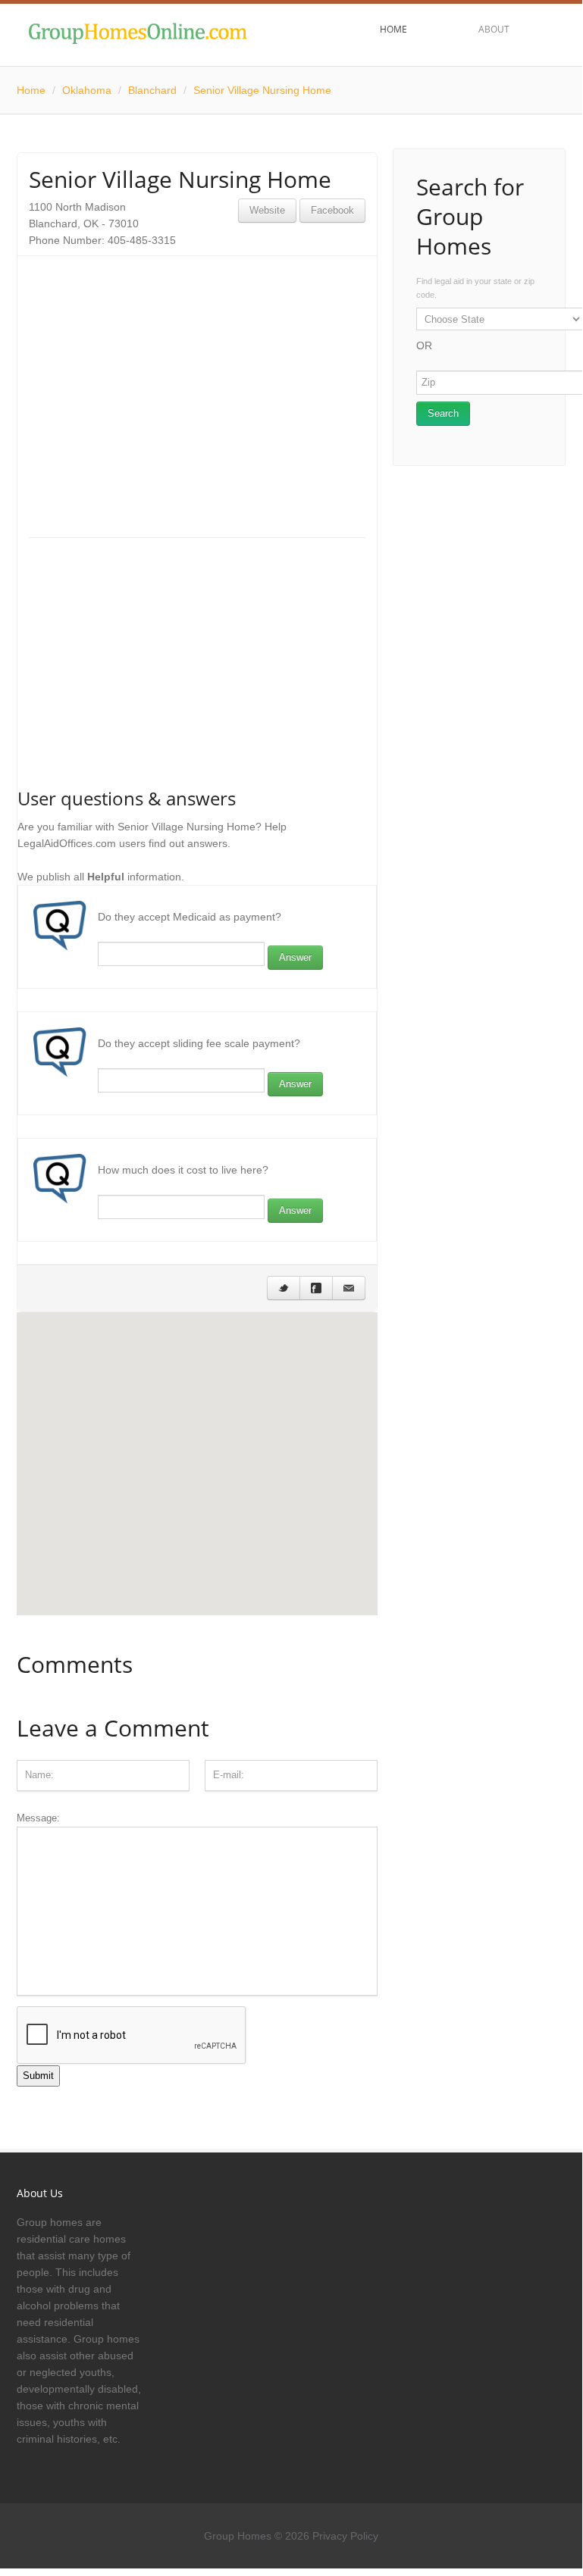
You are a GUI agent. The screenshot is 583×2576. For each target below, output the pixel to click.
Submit (38, 2076)
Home (31, 90)
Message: (38, 1818)
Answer (295, 957)
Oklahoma (87, 90)
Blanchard (152, 90)
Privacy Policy (345, 2536)
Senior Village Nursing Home (262, 90)
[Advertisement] (197, 374)
